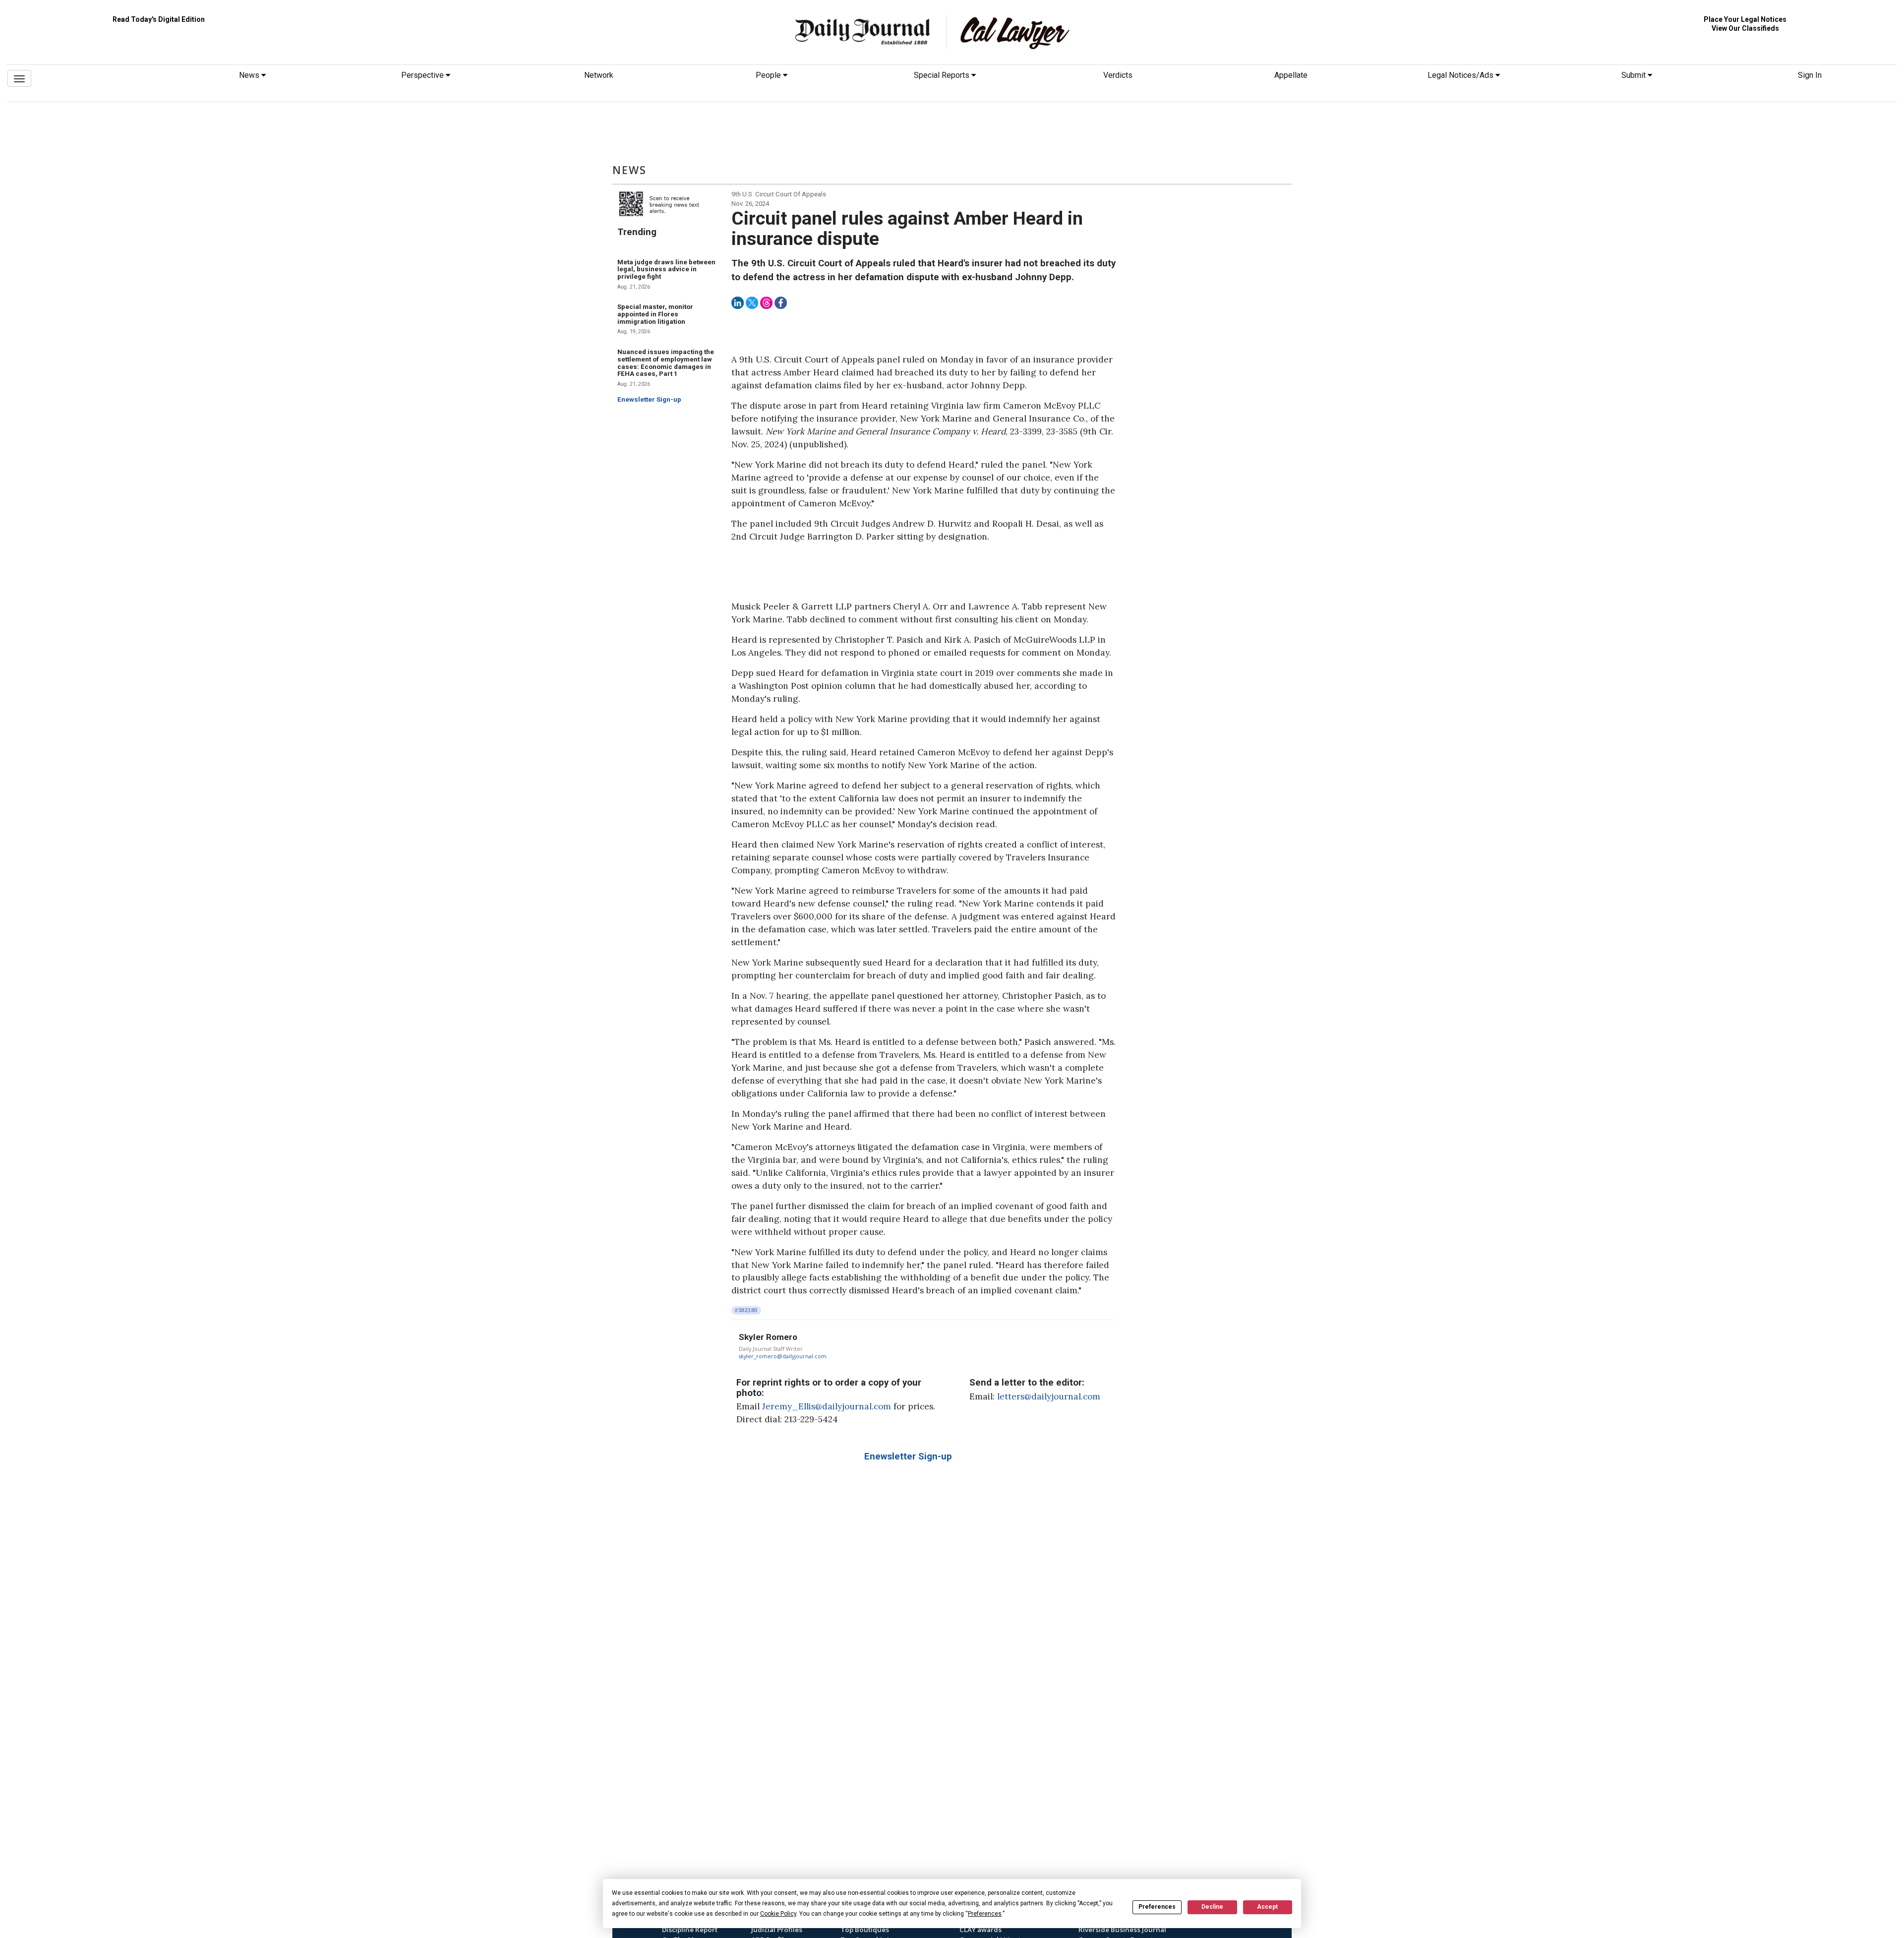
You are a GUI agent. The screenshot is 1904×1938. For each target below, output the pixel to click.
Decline (1212, 1907)
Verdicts (1118, 75)
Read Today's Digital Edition (159, 19)
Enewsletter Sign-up (649, 399)
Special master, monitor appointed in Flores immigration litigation (655, 314)
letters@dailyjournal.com (1049, 1396)
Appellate (1291, 75)
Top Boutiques (865, 1930)
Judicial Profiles (777, 1930)
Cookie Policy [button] (778, 1914)
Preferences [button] (985, 1914)
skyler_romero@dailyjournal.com (783, 1356)
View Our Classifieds (1745, 28)
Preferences (1157, 1907)
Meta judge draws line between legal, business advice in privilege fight (666, 269)
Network (599, 75)
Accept (1267, 1907)
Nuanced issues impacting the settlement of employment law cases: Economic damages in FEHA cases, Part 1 (666, 363)
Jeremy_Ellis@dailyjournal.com (827, 1406)
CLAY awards (981, 1930)
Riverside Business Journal (1122, 1930)
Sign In (1810, 75)
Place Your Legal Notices (1745, 19)
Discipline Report (690, 1930)
